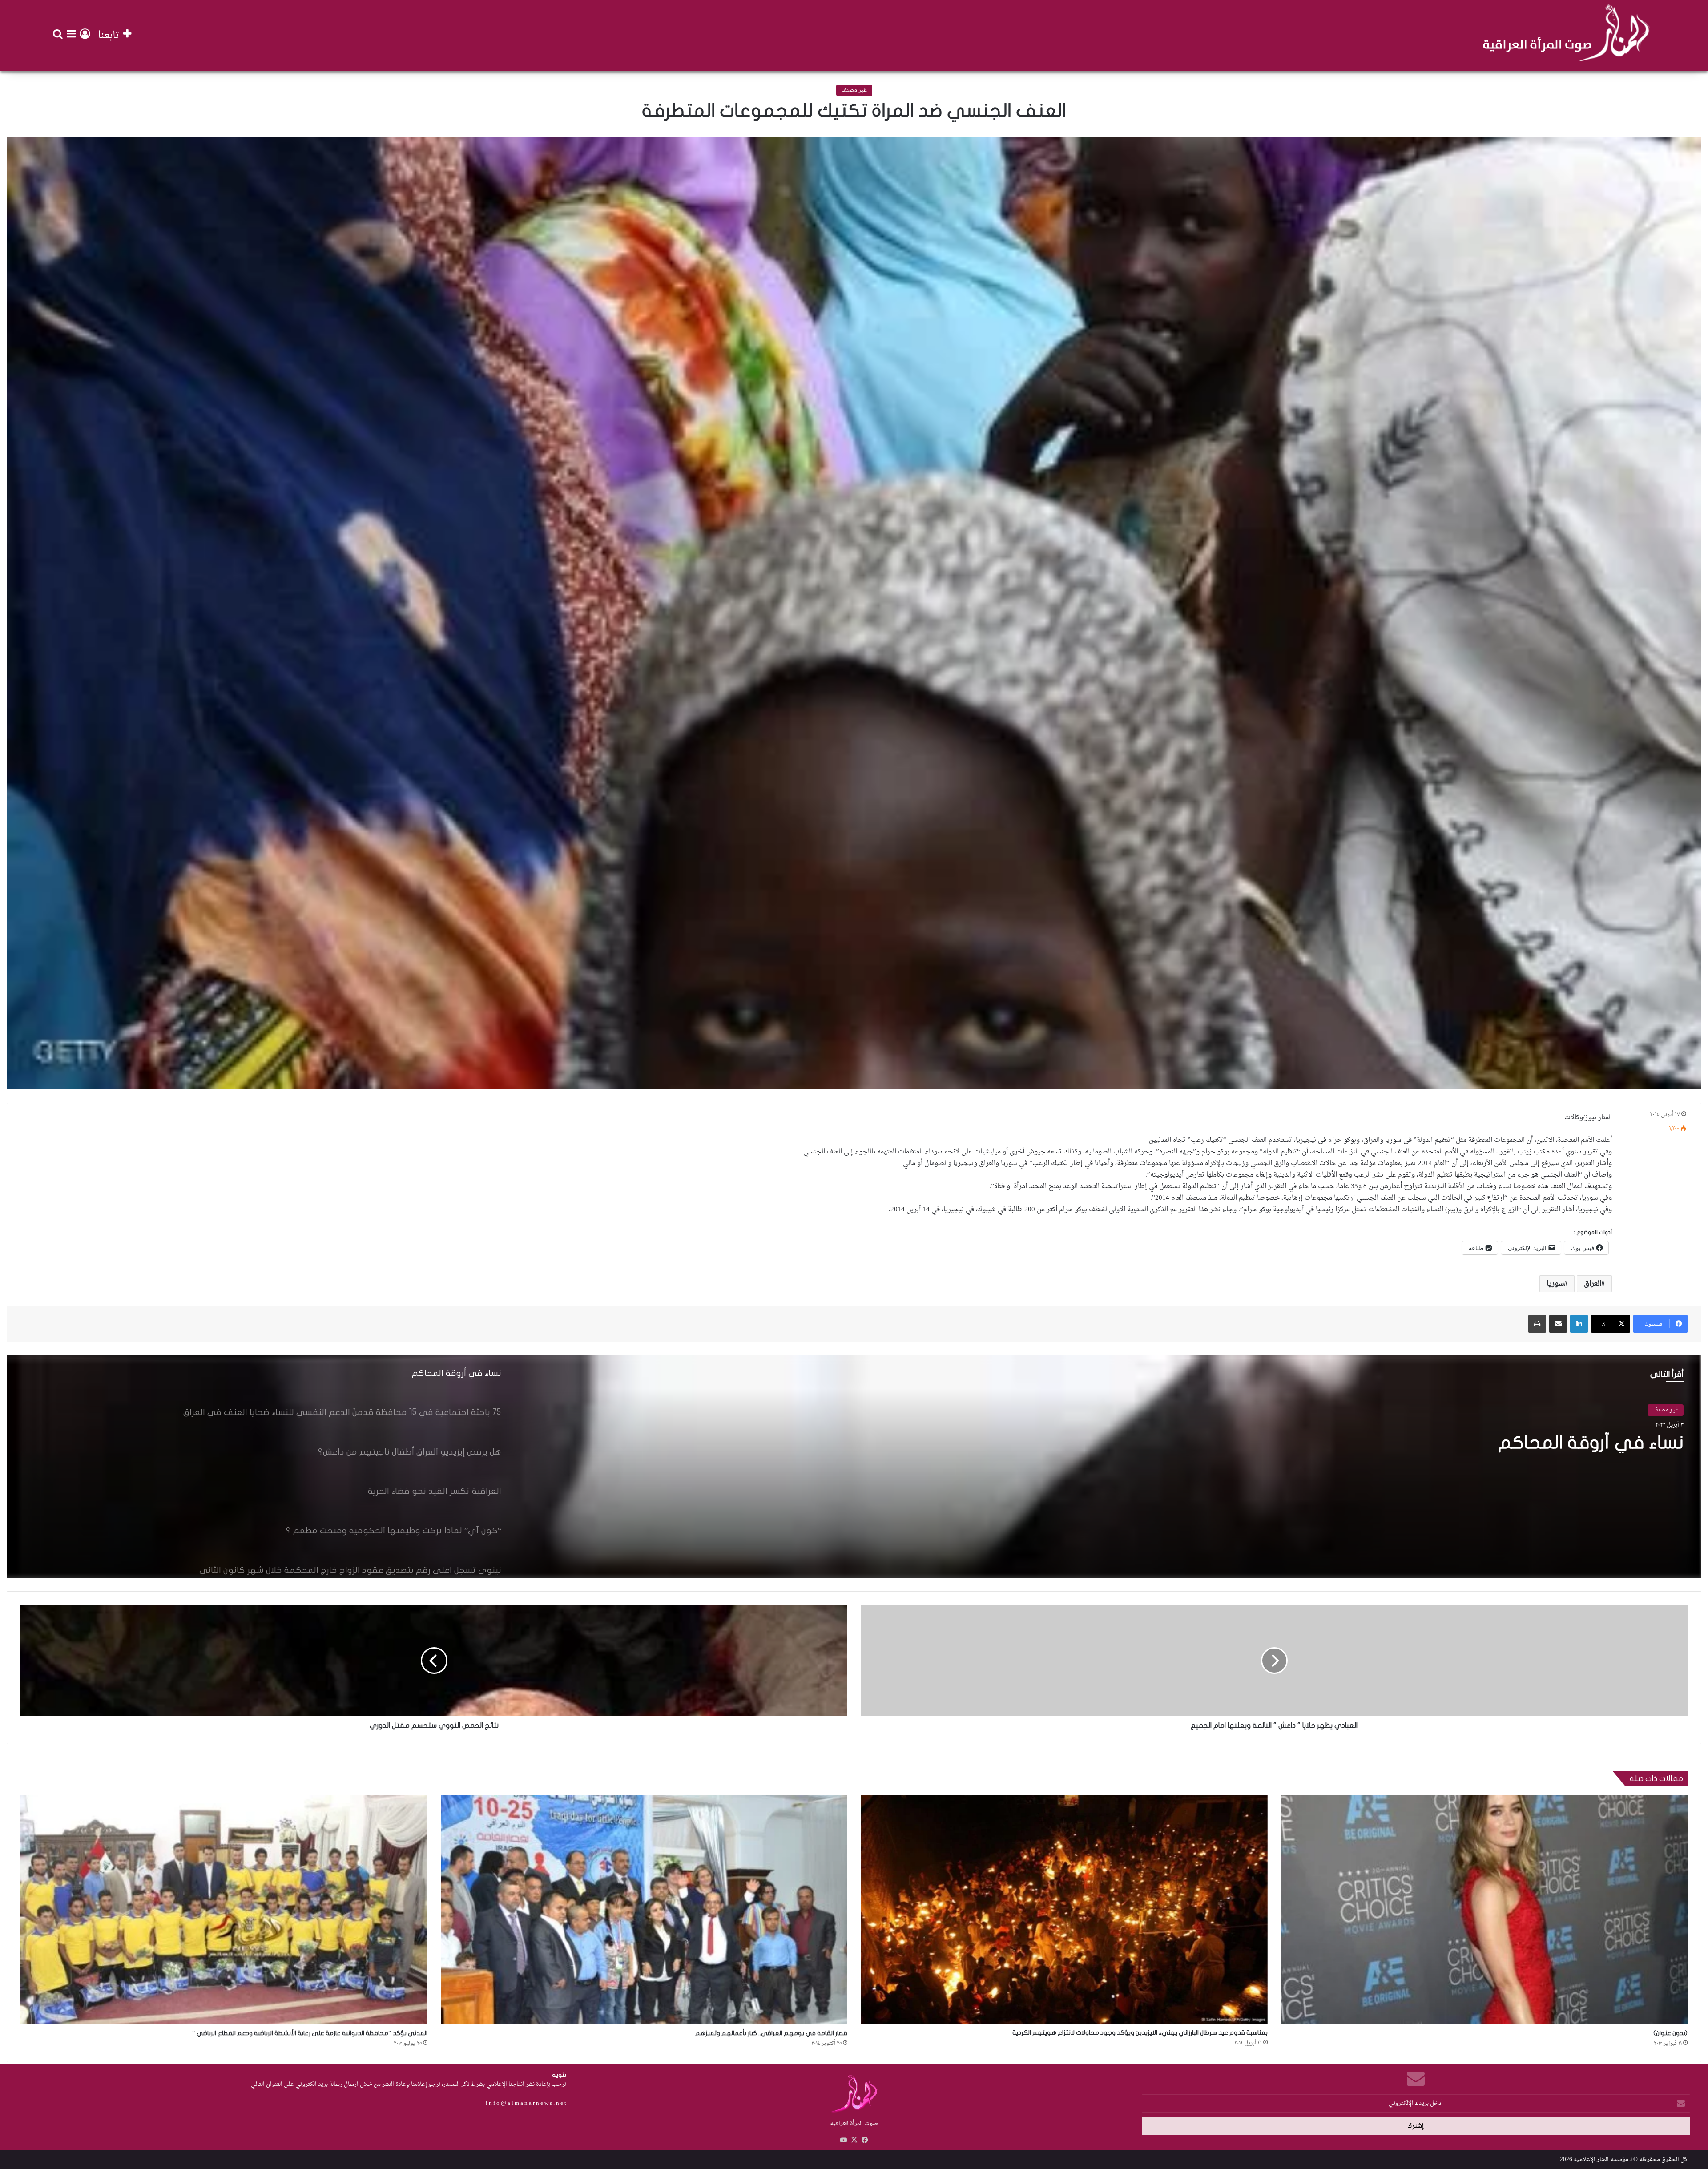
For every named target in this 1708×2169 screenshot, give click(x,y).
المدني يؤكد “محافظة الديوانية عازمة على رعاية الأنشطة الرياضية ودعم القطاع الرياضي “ (310, 2033)
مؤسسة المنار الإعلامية (1601, 2159)
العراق (1593, 1284)
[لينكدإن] (1579, 1324)
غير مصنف (854, 90)
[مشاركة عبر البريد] (1558, 1324)
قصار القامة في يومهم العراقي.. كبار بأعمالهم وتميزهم (771, 2033)
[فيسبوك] (865, 2140)
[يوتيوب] (843, 2140)
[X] (854, 2140)
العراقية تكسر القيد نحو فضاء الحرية (1545, 1443)
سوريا (1555, 1284)
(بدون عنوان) (1670, 2033)
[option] (854, 1467)
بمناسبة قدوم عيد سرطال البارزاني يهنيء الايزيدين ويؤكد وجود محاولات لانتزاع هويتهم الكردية (1140, 2033)
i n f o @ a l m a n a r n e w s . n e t (526, 2103)
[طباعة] (1537, 1324)
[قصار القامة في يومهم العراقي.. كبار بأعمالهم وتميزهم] (644, 1910)
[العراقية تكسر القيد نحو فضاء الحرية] (854, 1467)
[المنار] (1566, 36)
